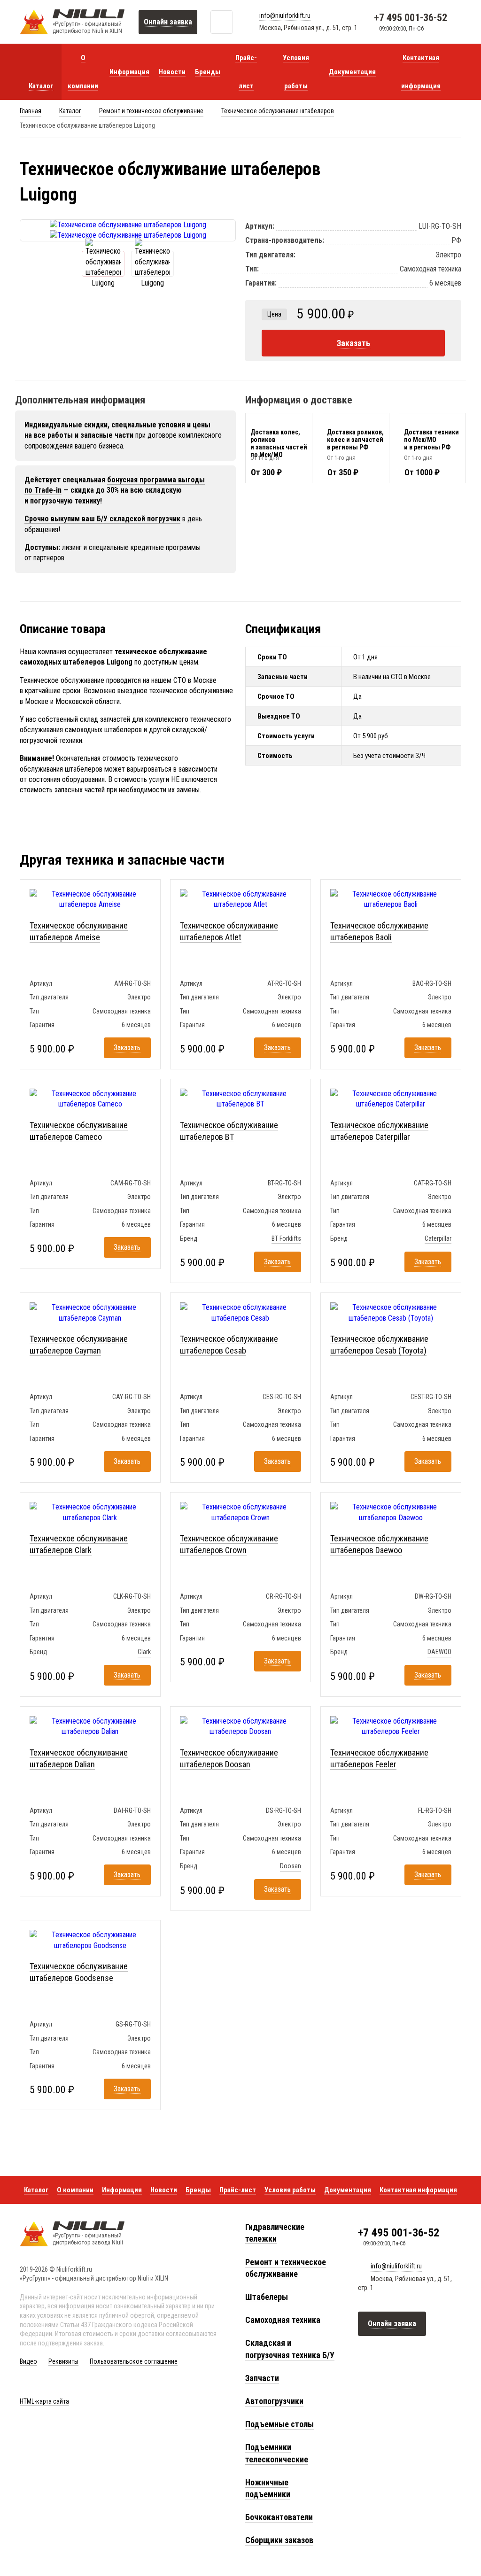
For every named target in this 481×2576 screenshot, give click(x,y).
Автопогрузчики (274, 2401)
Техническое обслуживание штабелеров (278, 111)
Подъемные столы (279, 2424)
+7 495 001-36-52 (411, 18)
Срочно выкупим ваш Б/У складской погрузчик (102, 519)
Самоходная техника (283, 2320)
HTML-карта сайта (44, 2401)
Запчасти (262, 2378)
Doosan (291, 1866)
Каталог (70, 111)
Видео (28, 2361)
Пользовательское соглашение (134, 2361)
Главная (31, 111)
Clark (144, 1652)
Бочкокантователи (279, 2517)
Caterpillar (438, 1238)
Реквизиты (63, 2361)
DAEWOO (439, 1652)
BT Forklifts (286, 1238)
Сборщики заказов (279, 2540)
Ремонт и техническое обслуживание (151, 111)
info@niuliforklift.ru (285, 15)
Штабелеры (267, 2297)
